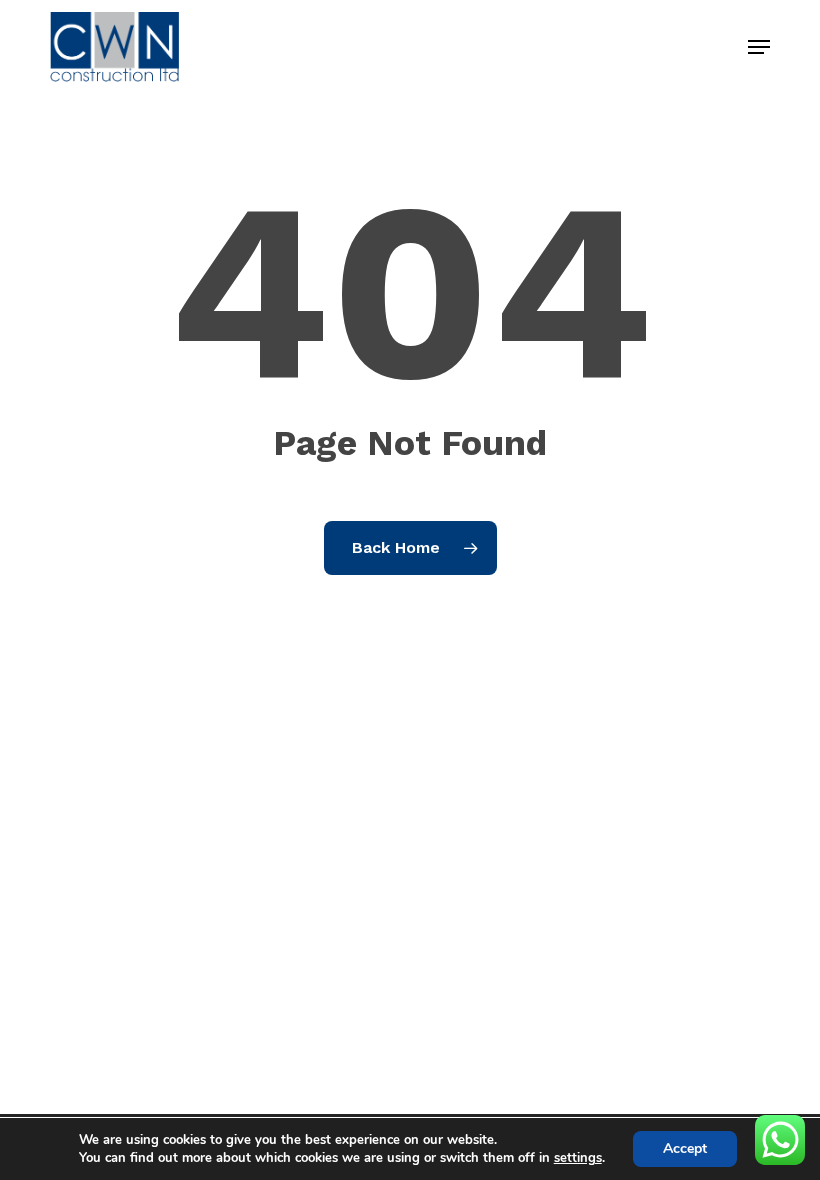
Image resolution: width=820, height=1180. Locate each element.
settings (578, 1158)
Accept (685, 1148)
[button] (759, 47)
